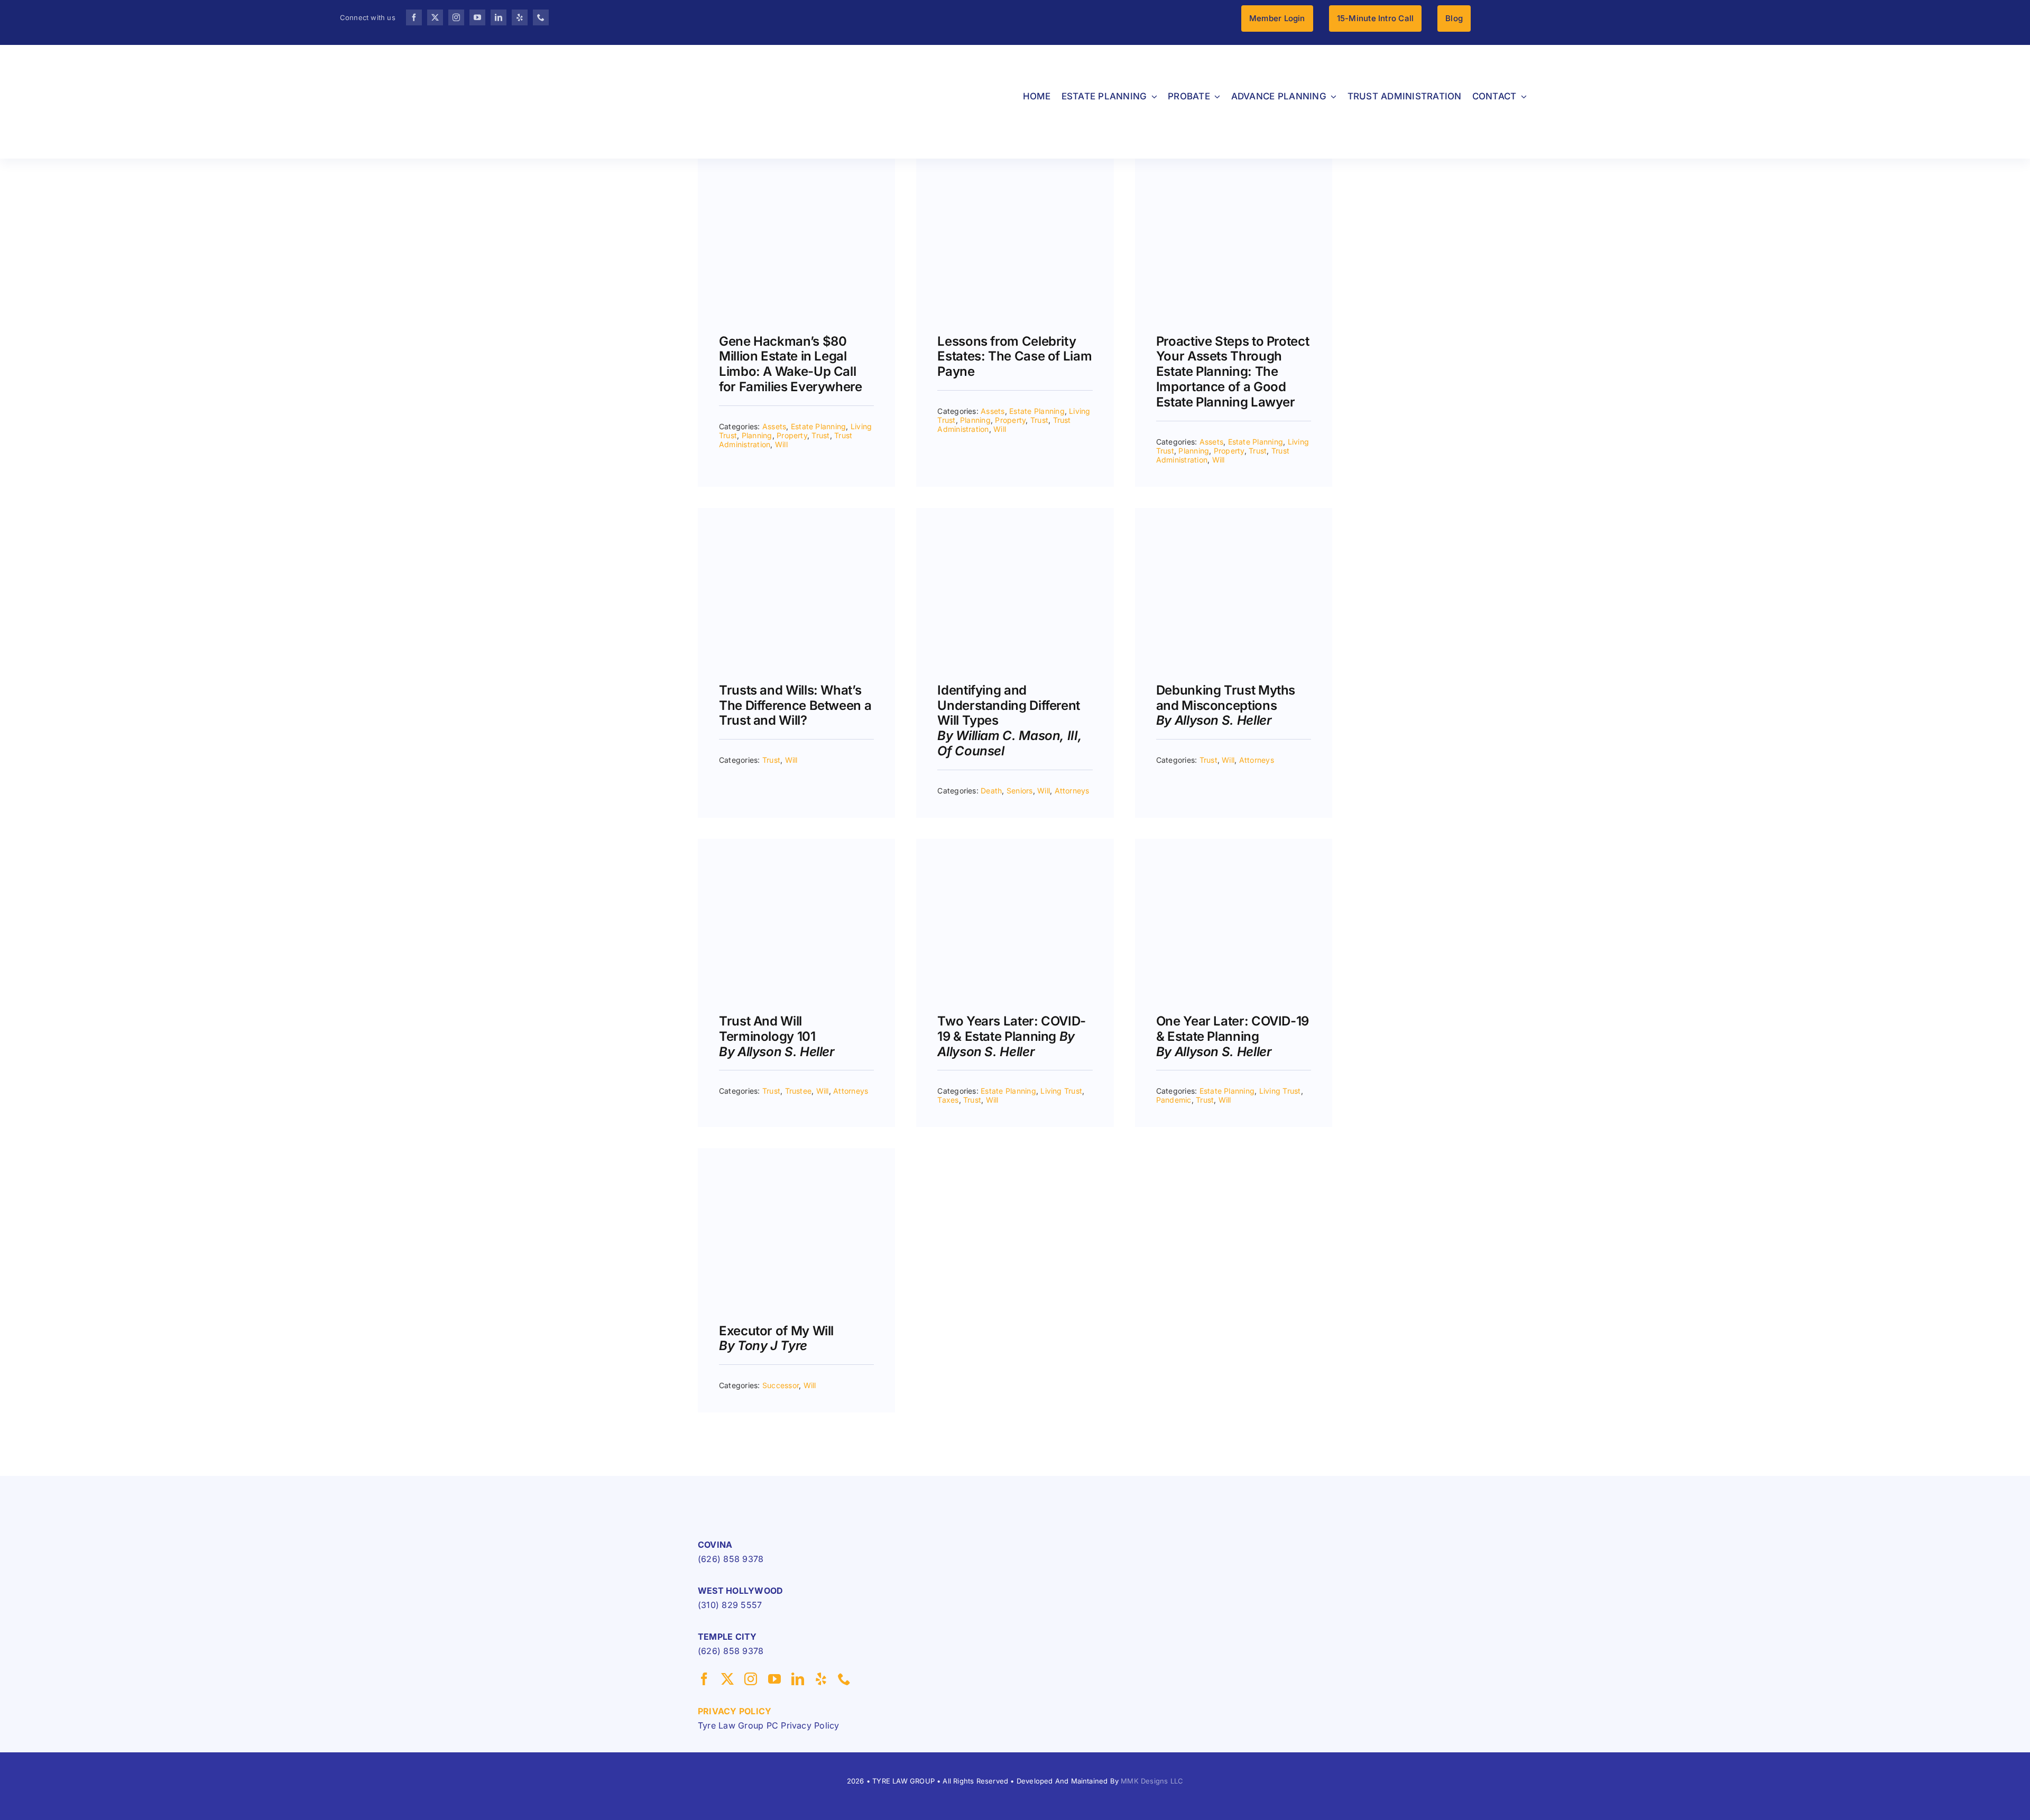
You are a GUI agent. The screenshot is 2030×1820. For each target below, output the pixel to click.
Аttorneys (1072, 791)
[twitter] (435, 17)
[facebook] (414, 17)
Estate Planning (819, 426)
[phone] (541, 17)
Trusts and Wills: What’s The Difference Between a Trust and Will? (795, 705)
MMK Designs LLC (1152, 1781)
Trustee (799, 1091)
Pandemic (1174, 1100)
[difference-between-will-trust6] (796, 512)
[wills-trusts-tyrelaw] (796, 843)
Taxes (948, 1100)
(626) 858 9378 (731, 1559)
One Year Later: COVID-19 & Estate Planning (1233, 1036)
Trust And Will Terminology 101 (777, 1036)
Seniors (1020, 791)
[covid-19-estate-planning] (1015, 843)
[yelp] (520, 17)
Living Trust (1061, 1091)
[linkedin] (499, 17)
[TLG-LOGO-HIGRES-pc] (236, 56)
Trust (820, 435)
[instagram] (456, 17)
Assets (774, 426)
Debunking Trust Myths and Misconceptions (1226, 705)
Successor (781, 1385)
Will (781, 444)
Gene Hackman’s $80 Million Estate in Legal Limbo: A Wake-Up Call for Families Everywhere (791, 364)
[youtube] (477, 17)
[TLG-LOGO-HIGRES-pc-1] (764, 1498)
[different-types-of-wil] (1015, 512)
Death (991, 791)
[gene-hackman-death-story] (796, 163)
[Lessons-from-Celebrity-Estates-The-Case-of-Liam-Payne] (1015, 163)
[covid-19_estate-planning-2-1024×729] (1234, 843)
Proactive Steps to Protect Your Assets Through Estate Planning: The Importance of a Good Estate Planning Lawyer (1233, 372)
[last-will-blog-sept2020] (796, 1152)
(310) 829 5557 (730, 1605)
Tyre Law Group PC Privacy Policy (769, 1725)
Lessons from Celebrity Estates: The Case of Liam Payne (1014, 357)
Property (792, 435)
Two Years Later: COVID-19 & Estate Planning (1012, 1036)
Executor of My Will (776, 1338)
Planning (757, 435)
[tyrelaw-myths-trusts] (1234, 512)
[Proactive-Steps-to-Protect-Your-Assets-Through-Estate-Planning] (1234, 163)
